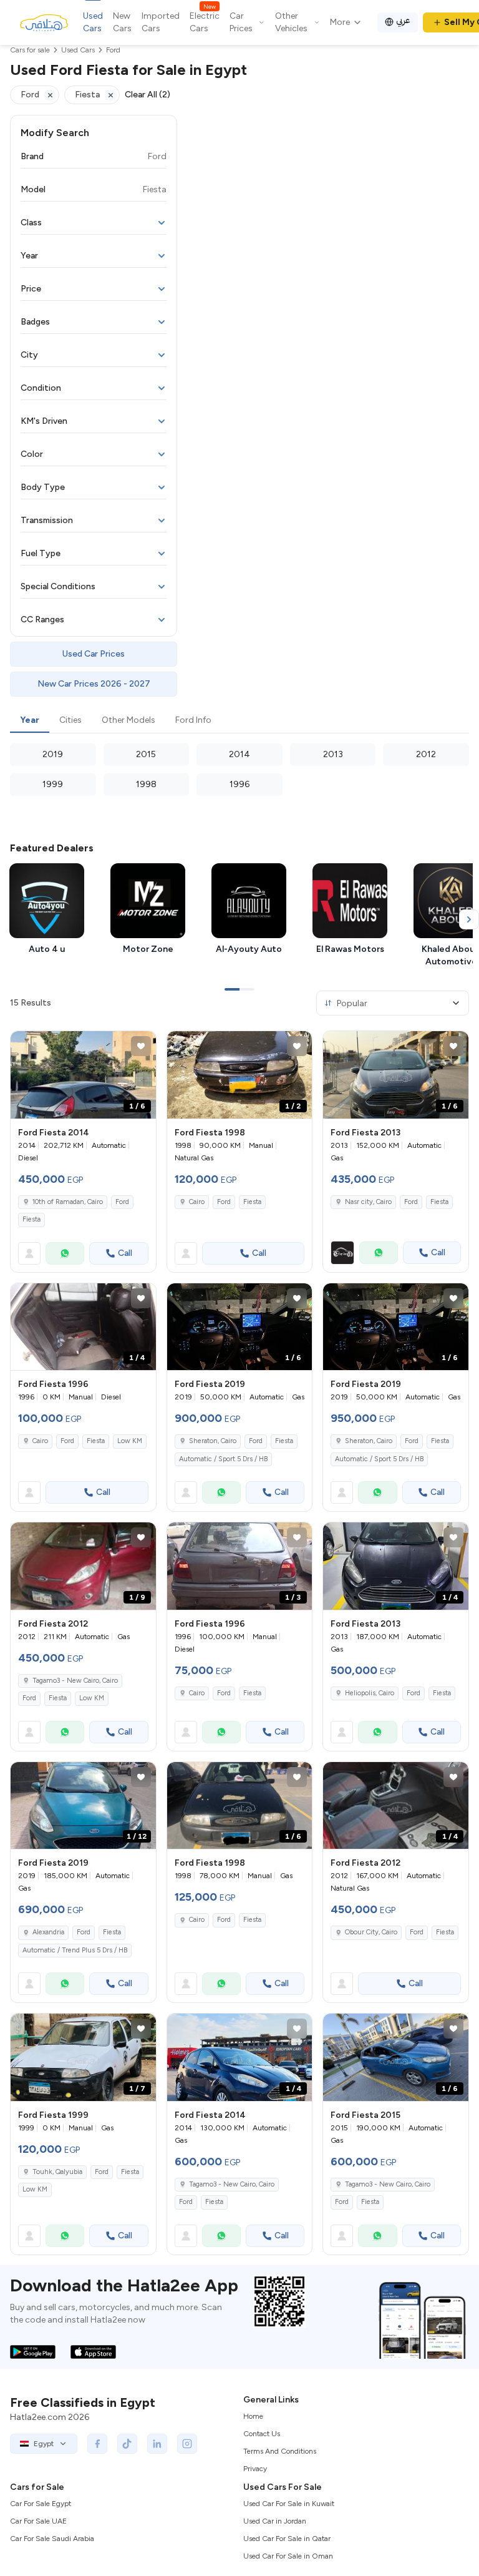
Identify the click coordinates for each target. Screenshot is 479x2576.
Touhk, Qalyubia (57, 2172)
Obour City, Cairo (371, 1932)
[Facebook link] (97, 2444)
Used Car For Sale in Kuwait (289, 2504)
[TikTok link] (127, 2444)
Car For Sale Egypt (41, 2504)
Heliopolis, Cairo (370, 1693)
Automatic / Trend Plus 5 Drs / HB (75, 1950)
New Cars (122, 22)
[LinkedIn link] (157, 2444)
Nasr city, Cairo (368, 1202)
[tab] (30, 721)
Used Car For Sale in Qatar (287, 2539)
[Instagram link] (187, 2444)
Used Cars (93, 22)
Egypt (44, 2444)
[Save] (141, 1046)
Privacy (255, 2469)
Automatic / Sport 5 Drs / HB (223, 1459)
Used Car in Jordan (275, 2521)
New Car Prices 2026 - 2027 (94, 684)
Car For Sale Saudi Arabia (52, 2539)
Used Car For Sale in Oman (288, 2556)
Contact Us (262, 2434)
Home (253, 2416)
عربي (403, 20)
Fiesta (31, 1219)
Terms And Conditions (280, 2451)
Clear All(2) (148, 95)
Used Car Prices (94, 654)
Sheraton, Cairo (213, 1441)
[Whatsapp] (65, 1253)
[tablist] (239, 721)
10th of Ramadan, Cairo (68, 1202)
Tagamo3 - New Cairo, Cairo (75, 1681)
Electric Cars (205, 22)
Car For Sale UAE (38, 2521)
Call (125, 1253)
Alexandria (48, 1932)
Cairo (197, 1202)
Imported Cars (161, 22)
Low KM (130, 1441)
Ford (122, 1202)
